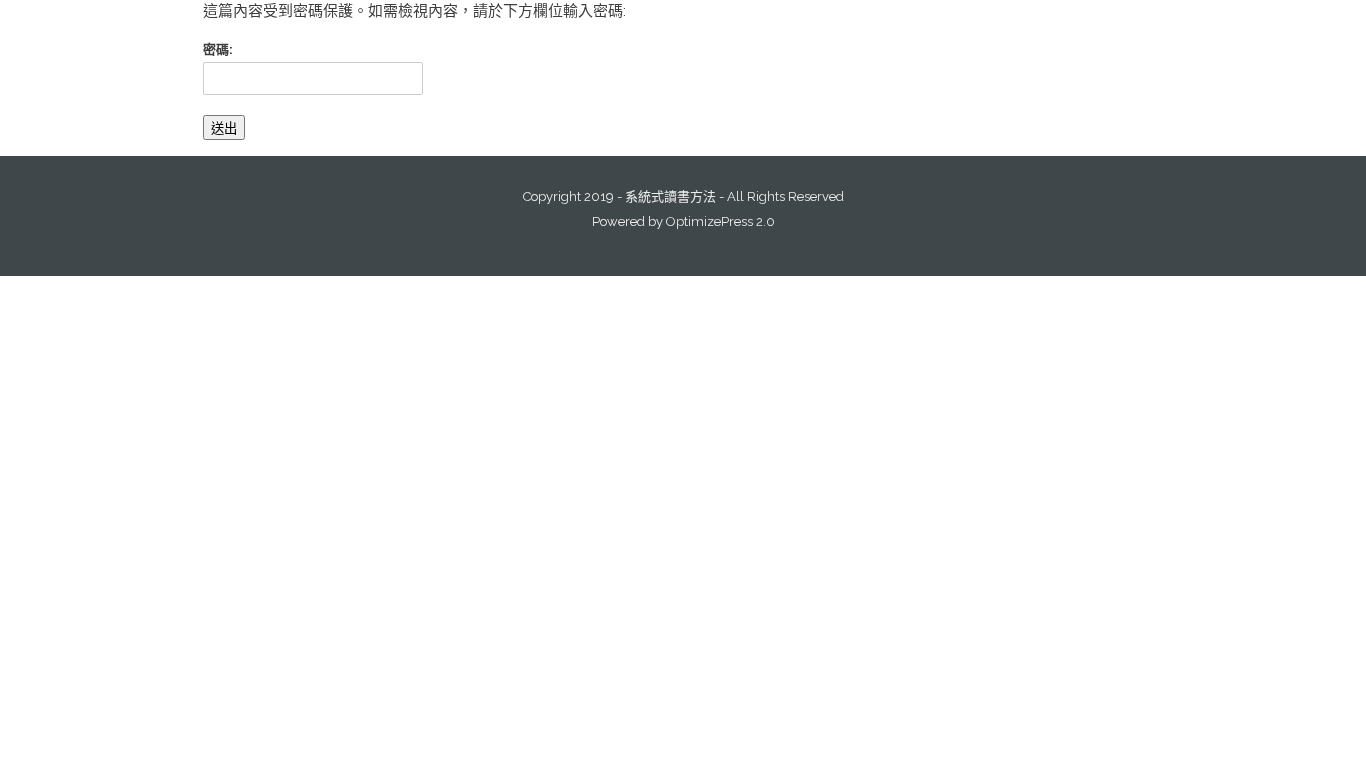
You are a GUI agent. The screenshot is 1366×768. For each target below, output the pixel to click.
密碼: (218, 49)
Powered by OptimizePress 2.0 (683, 221)
